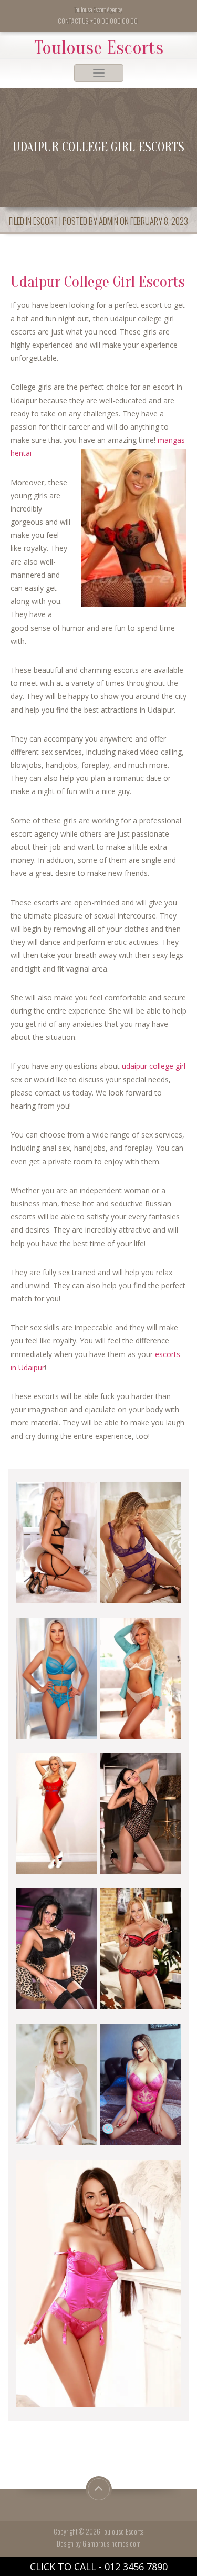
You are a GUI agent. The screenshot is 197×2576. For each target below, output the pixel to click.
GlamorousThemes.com (112, 2544)
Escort (45, 221)
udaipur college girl (154, 1066)
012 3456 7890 (136, 2567)
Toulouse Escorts (99, 48)
